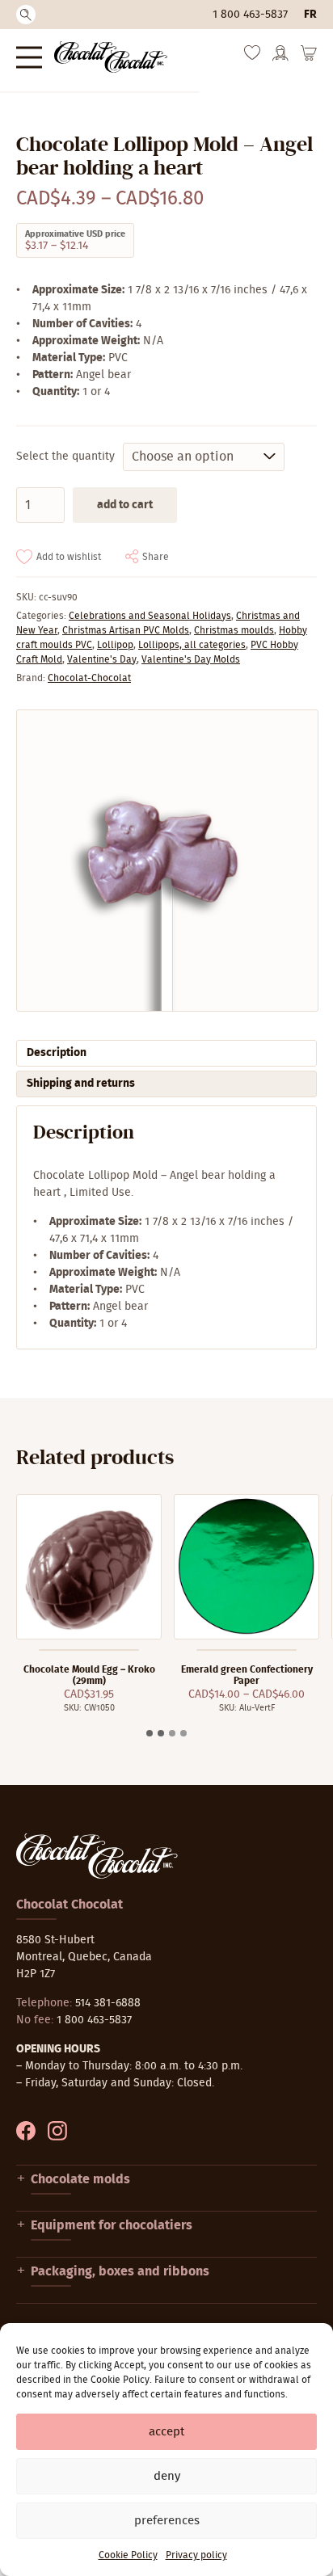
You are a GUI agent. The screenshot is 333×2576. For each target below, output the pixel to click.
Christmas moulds (234, 630)
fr (310, 15)
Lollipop (115, 645)
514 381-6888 (108, 2003)
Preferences (167, 2521)
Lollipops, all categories (192, 645)
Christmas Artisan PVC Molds (126, 630)
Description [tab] (57, 1053)
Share (156, 557)
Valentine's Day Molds (191, 659)
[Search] (26, 15)
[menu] (29, 57)
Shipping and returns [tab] (81, 1084)
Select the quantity (65, 457)
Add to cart (125, 505)
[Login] (280, 58)
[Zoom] (166, 861)
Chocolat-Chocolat (89, 678)
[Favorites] (252, 57)
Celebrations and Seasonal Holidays (150, 616)
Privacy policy (196, 2555)
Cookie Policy (128, 2555)
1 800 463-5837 (250, 15)
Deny (167, 2476)
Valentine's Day (102, 659)
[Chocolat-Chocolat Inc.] (111, 57)
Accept (166, 2432)
